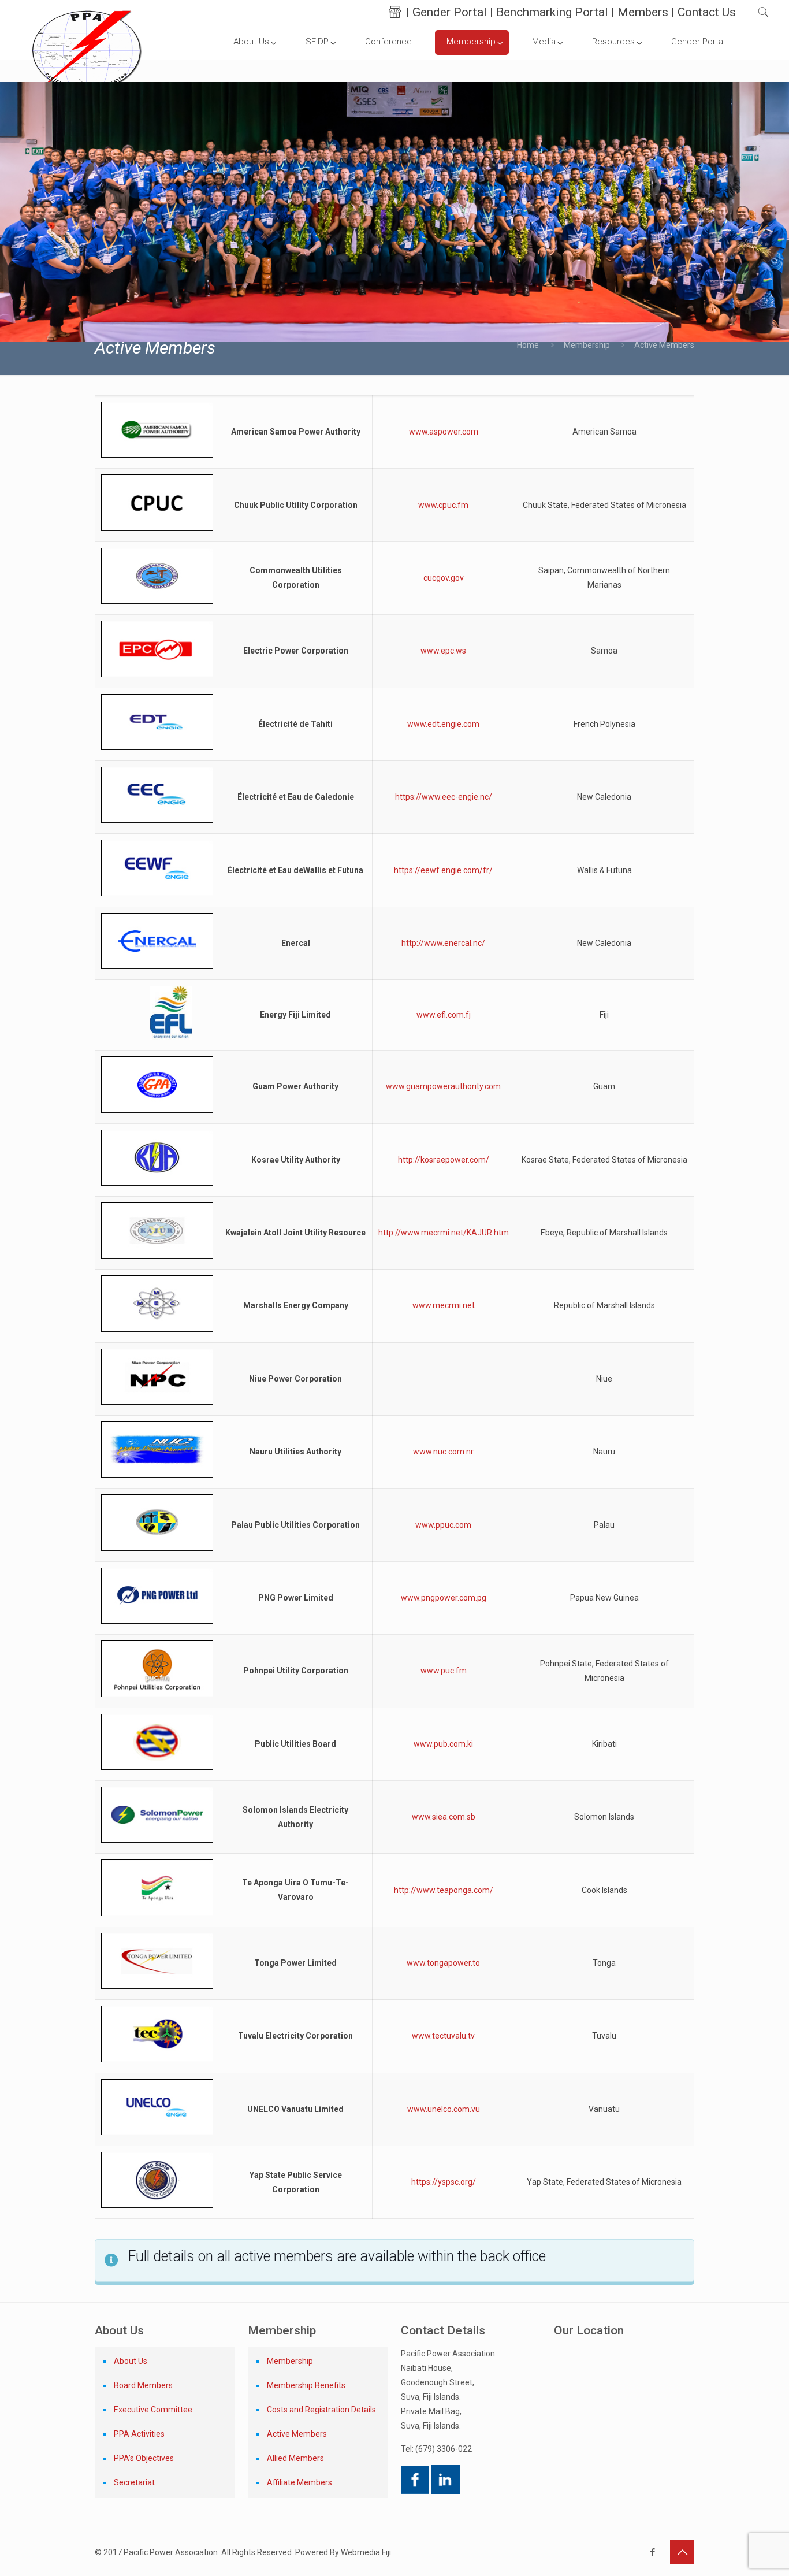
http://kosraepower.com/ (444, 1160)
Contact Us (707, 12)
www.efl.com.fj (444, 1015)
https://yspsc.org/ (444, 2182)
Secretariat (134, 2482)
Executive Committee (153, 2410)
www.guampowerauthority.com (443, 1086)
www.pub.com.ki (443, 1744)
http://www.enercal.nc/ (443, 943)
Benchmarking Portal (552, 12)
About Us (131, 2361)
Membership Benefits (306, 2385)
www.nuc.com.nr (443, 1452)
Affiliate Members (299, 2482)
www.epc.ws (443, 651)
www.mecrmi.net (444, 1305)
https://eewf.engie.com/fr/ (443, 870)
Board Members (143, 2385)
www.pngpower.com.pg (444, 1598)
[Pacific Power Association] (87, 50)
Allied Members (295, 2458)
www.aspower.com (444, 432)
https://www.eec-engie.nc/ (444, 797)
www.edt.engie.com (443, 724)
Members (643, 12)
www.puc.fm (444, 1671)
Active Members (297, 2434)
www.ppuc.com (443, 1525)
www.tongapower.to (443, 1963)
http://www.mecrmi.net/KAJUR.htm (444, 1233)
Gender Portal (450, 12)
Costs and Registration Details (321, 2410)
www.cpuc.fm (443, 505)
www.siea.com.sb (444, 1817)
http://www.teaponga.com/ (444, 1890)
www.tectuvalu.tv (443, 2036)
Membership (587, 345)
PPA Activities (139, 2434)
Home (528, 345)
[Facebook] (652, 2552)
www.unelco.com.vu (444, 2109)
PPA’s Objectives (144, 2458)
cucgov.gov (444, 578)
